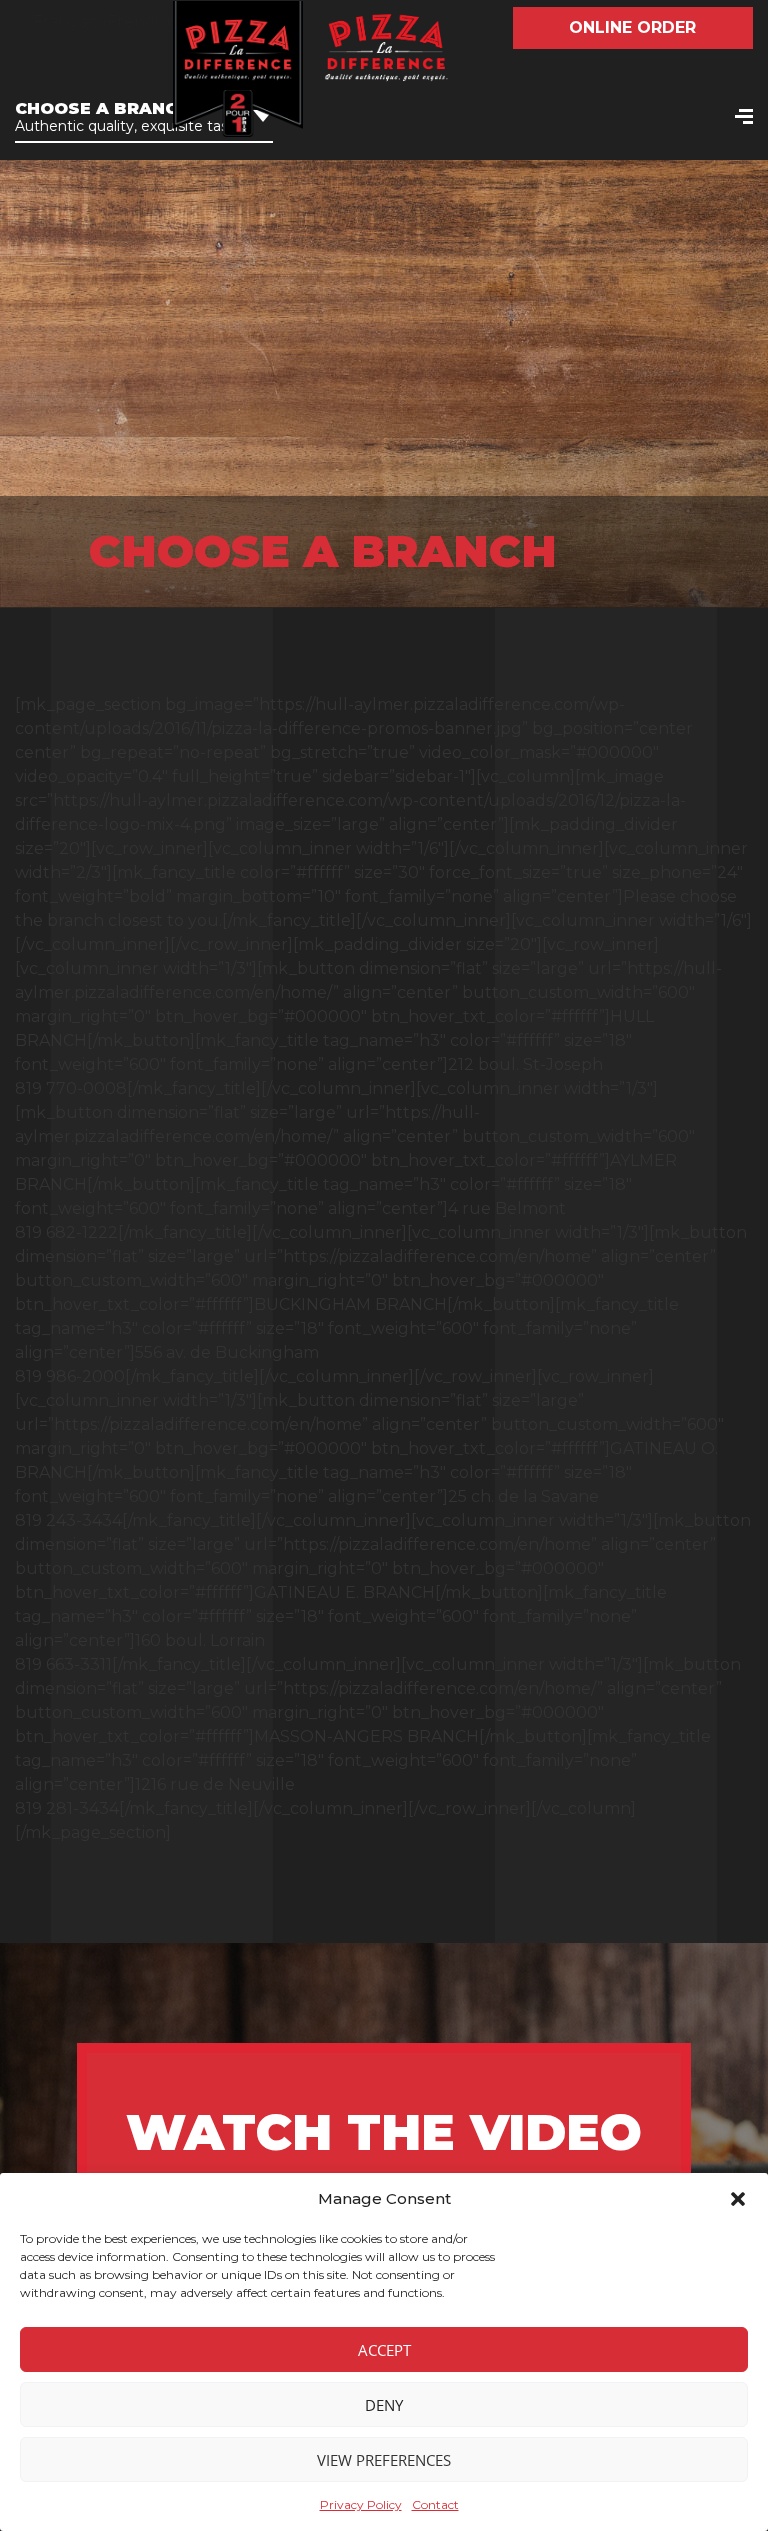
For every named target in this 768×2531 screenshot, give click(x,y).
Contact (435, 2504)
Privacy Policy (361, 2504)
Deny (384, 2405)
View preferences (384, 2460)
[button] (738, 2199)
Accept (384, 2350)
